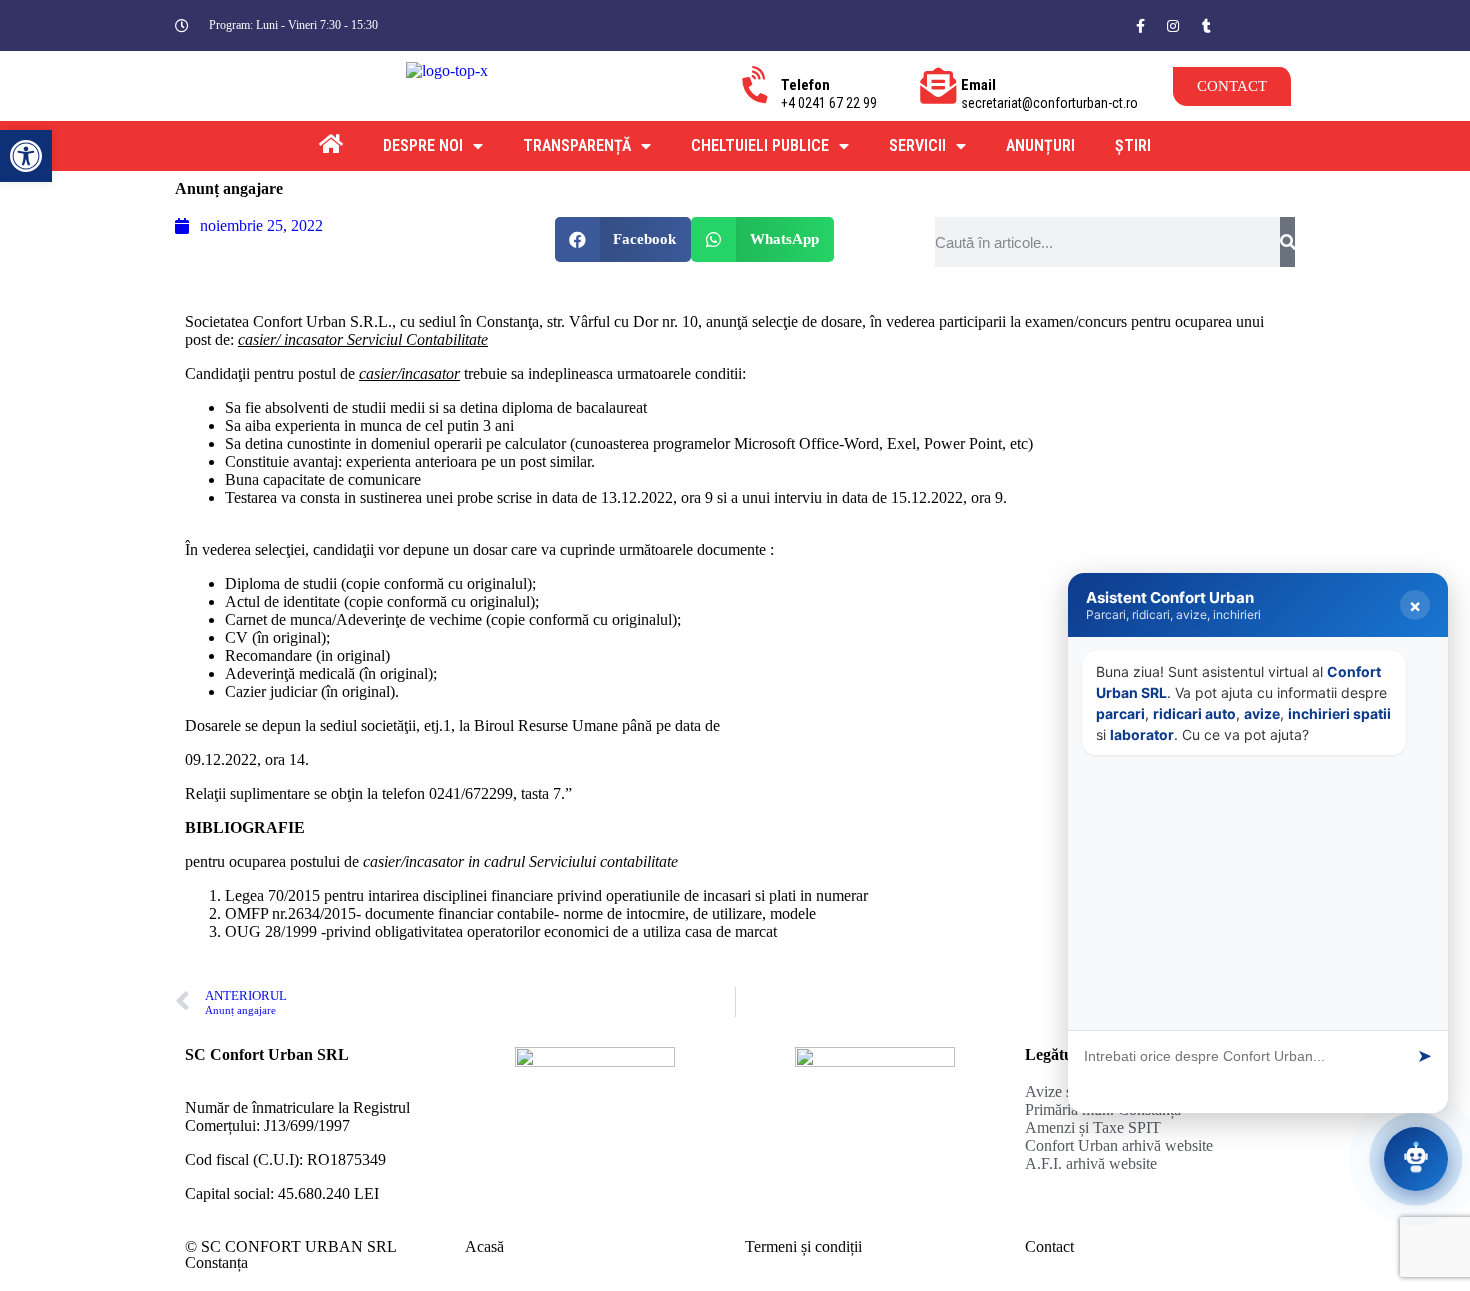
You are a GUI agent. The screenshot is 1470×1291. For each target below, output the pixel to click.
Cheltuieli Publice (760, 145)
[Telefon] (758, 86)
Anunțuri (1040, 145)
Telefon (805, 85)
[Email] (938, 86)
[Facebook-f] (1140, 26)
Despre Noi (423, 145)
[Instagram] (1173, 26)
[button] (1255, 23)
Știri (1133, 145)
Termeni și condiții (803, 1246)
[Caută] (1287, 242)
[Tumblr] (1206, 26)
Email (978, 85)
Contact (1049, 1246)
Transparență (577, 145)
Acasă (484, 1246)
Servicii (917, 145)
